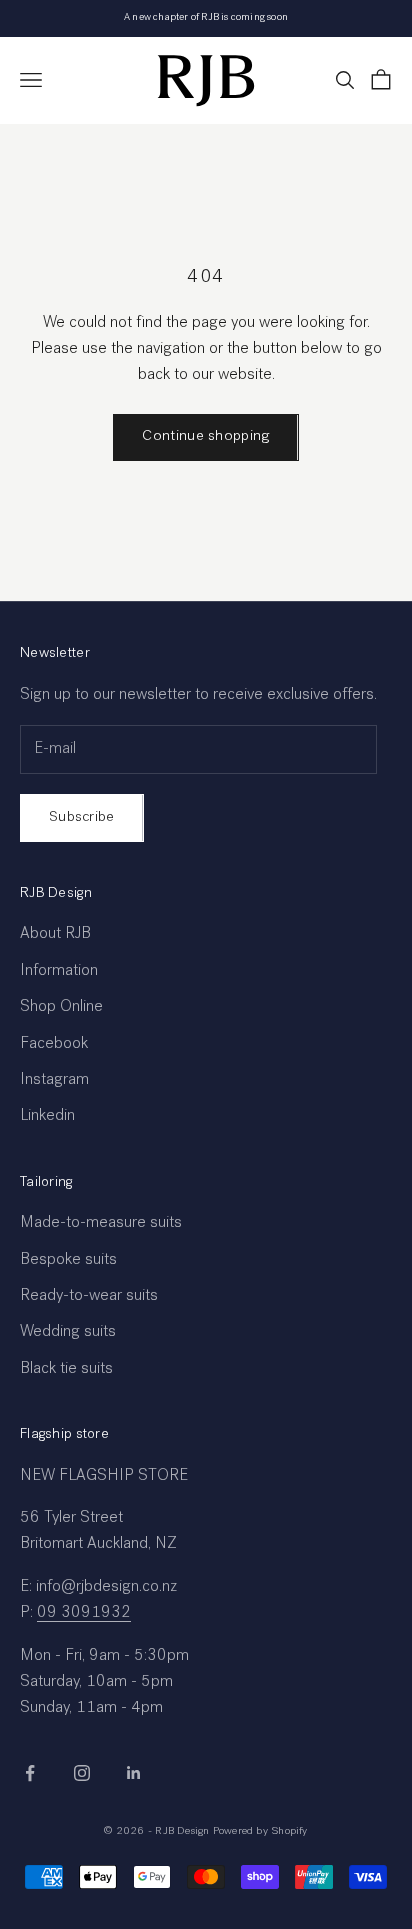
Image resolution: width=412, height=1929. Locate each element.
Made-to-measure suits (101, 1224)
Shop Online (61, 1008)
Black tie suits (66, 1370)
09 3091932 (84, 1614)
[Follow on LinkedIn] (134, 1773)
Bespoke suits (68, 1261)
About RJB (55, 935)
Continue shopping (205, 436)
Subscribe (82, 817)
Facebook (54, 1045)
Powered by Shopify (260, 1831)
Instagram (54, 1081)
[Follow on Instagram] (82, 1773)
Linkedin (47, 1117)
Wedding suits (68, 1333)
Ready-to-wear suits (89, 1297)
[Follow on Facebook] (30, 1773)
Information (59, 972)
